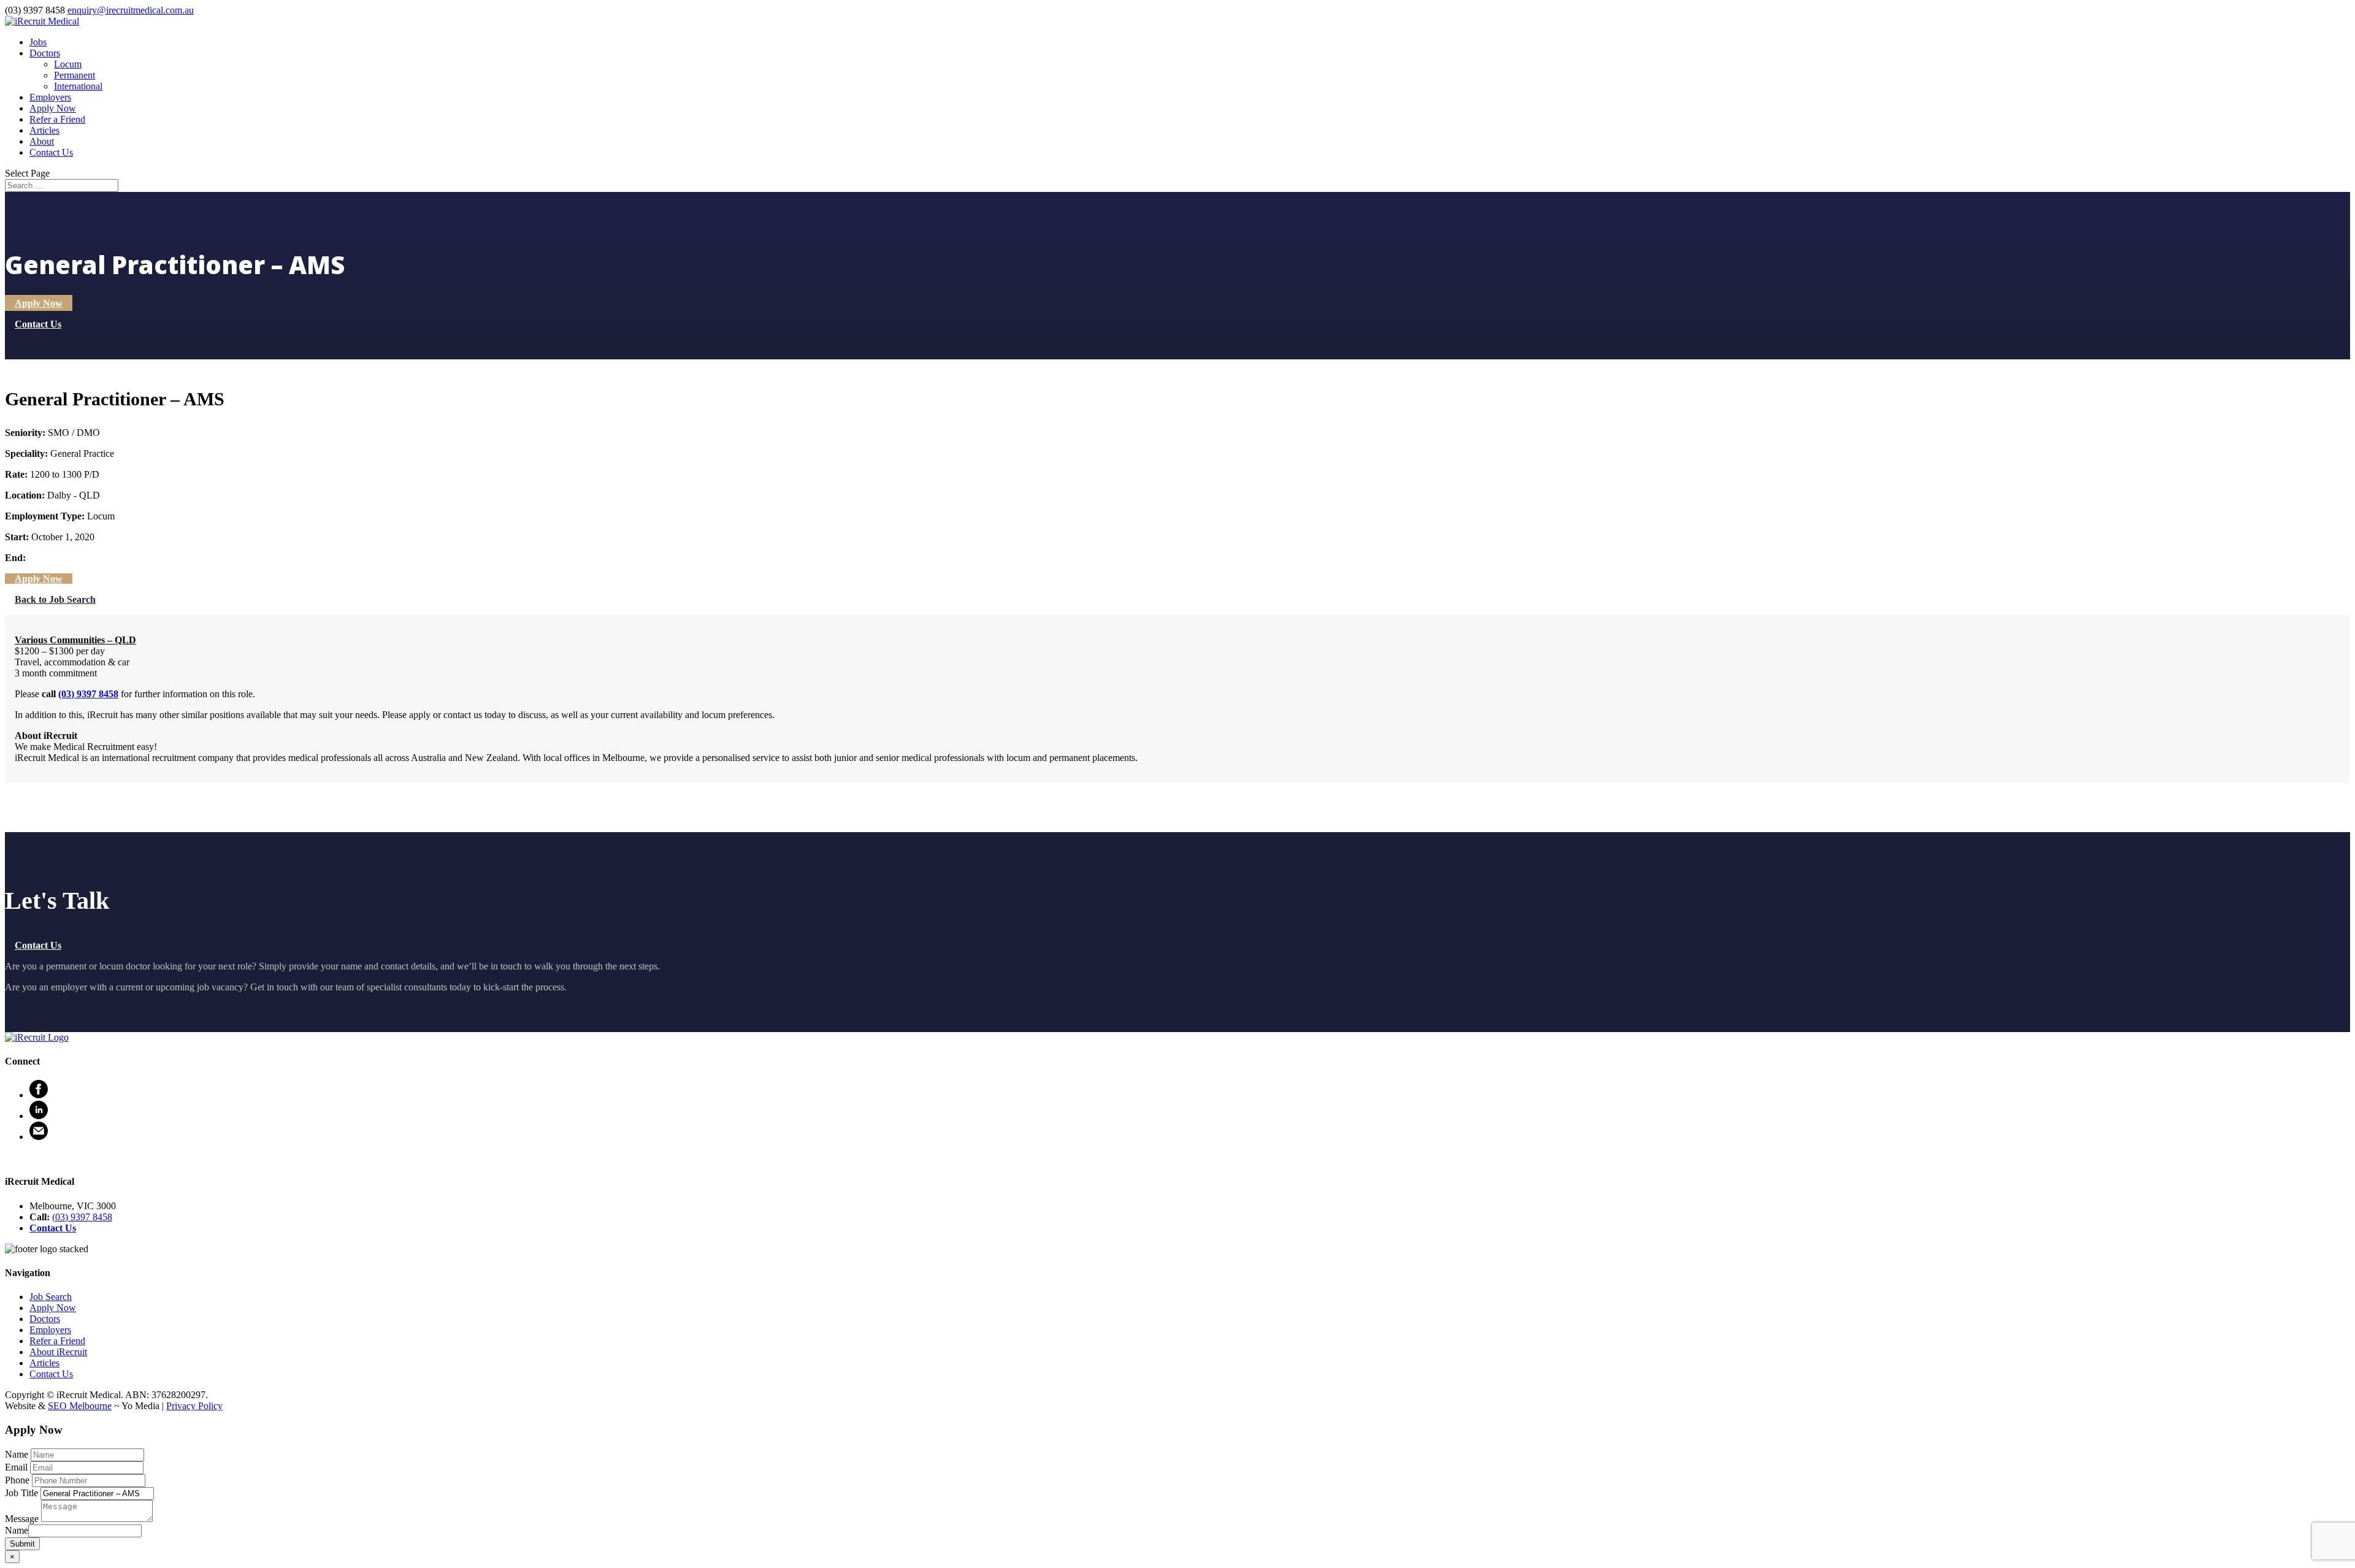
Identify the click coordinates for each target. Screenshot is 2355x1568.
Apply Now (53, 108)
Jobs (38, 42)
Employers (50, 97)
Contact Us (51, 152)
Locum (68, 64)
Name (17, 1530)
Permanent (75, 75)
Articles (44, 130)
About (42, 141)
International (78, 86)
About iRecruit (58, 1352)
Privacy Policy (194, 1406)
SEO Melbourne (80, 1406)
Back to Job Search (55, 599)
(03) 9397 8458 (88, 694)
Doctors (45, 53)
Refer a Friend (57, 119)
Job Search (51, 1297)
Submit (22, 1544)
